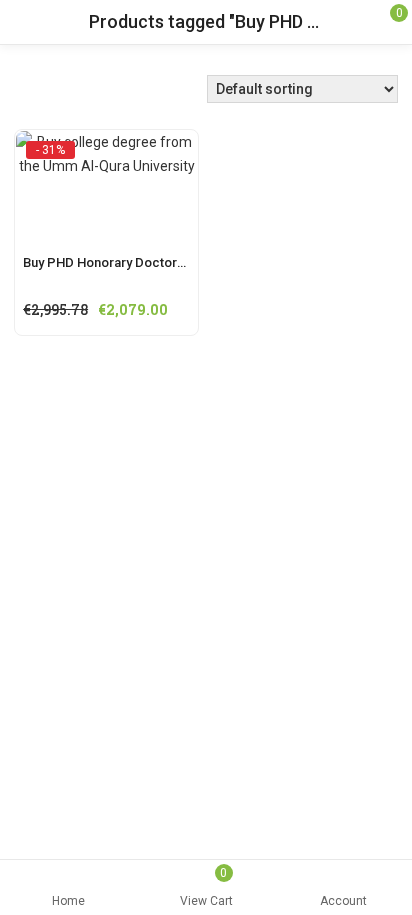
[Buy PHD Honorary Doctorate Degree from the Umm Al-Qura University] (106, 149)
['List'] (53, 94)
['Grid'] (24, 94)
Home (68, 901)
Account (343, 901)
